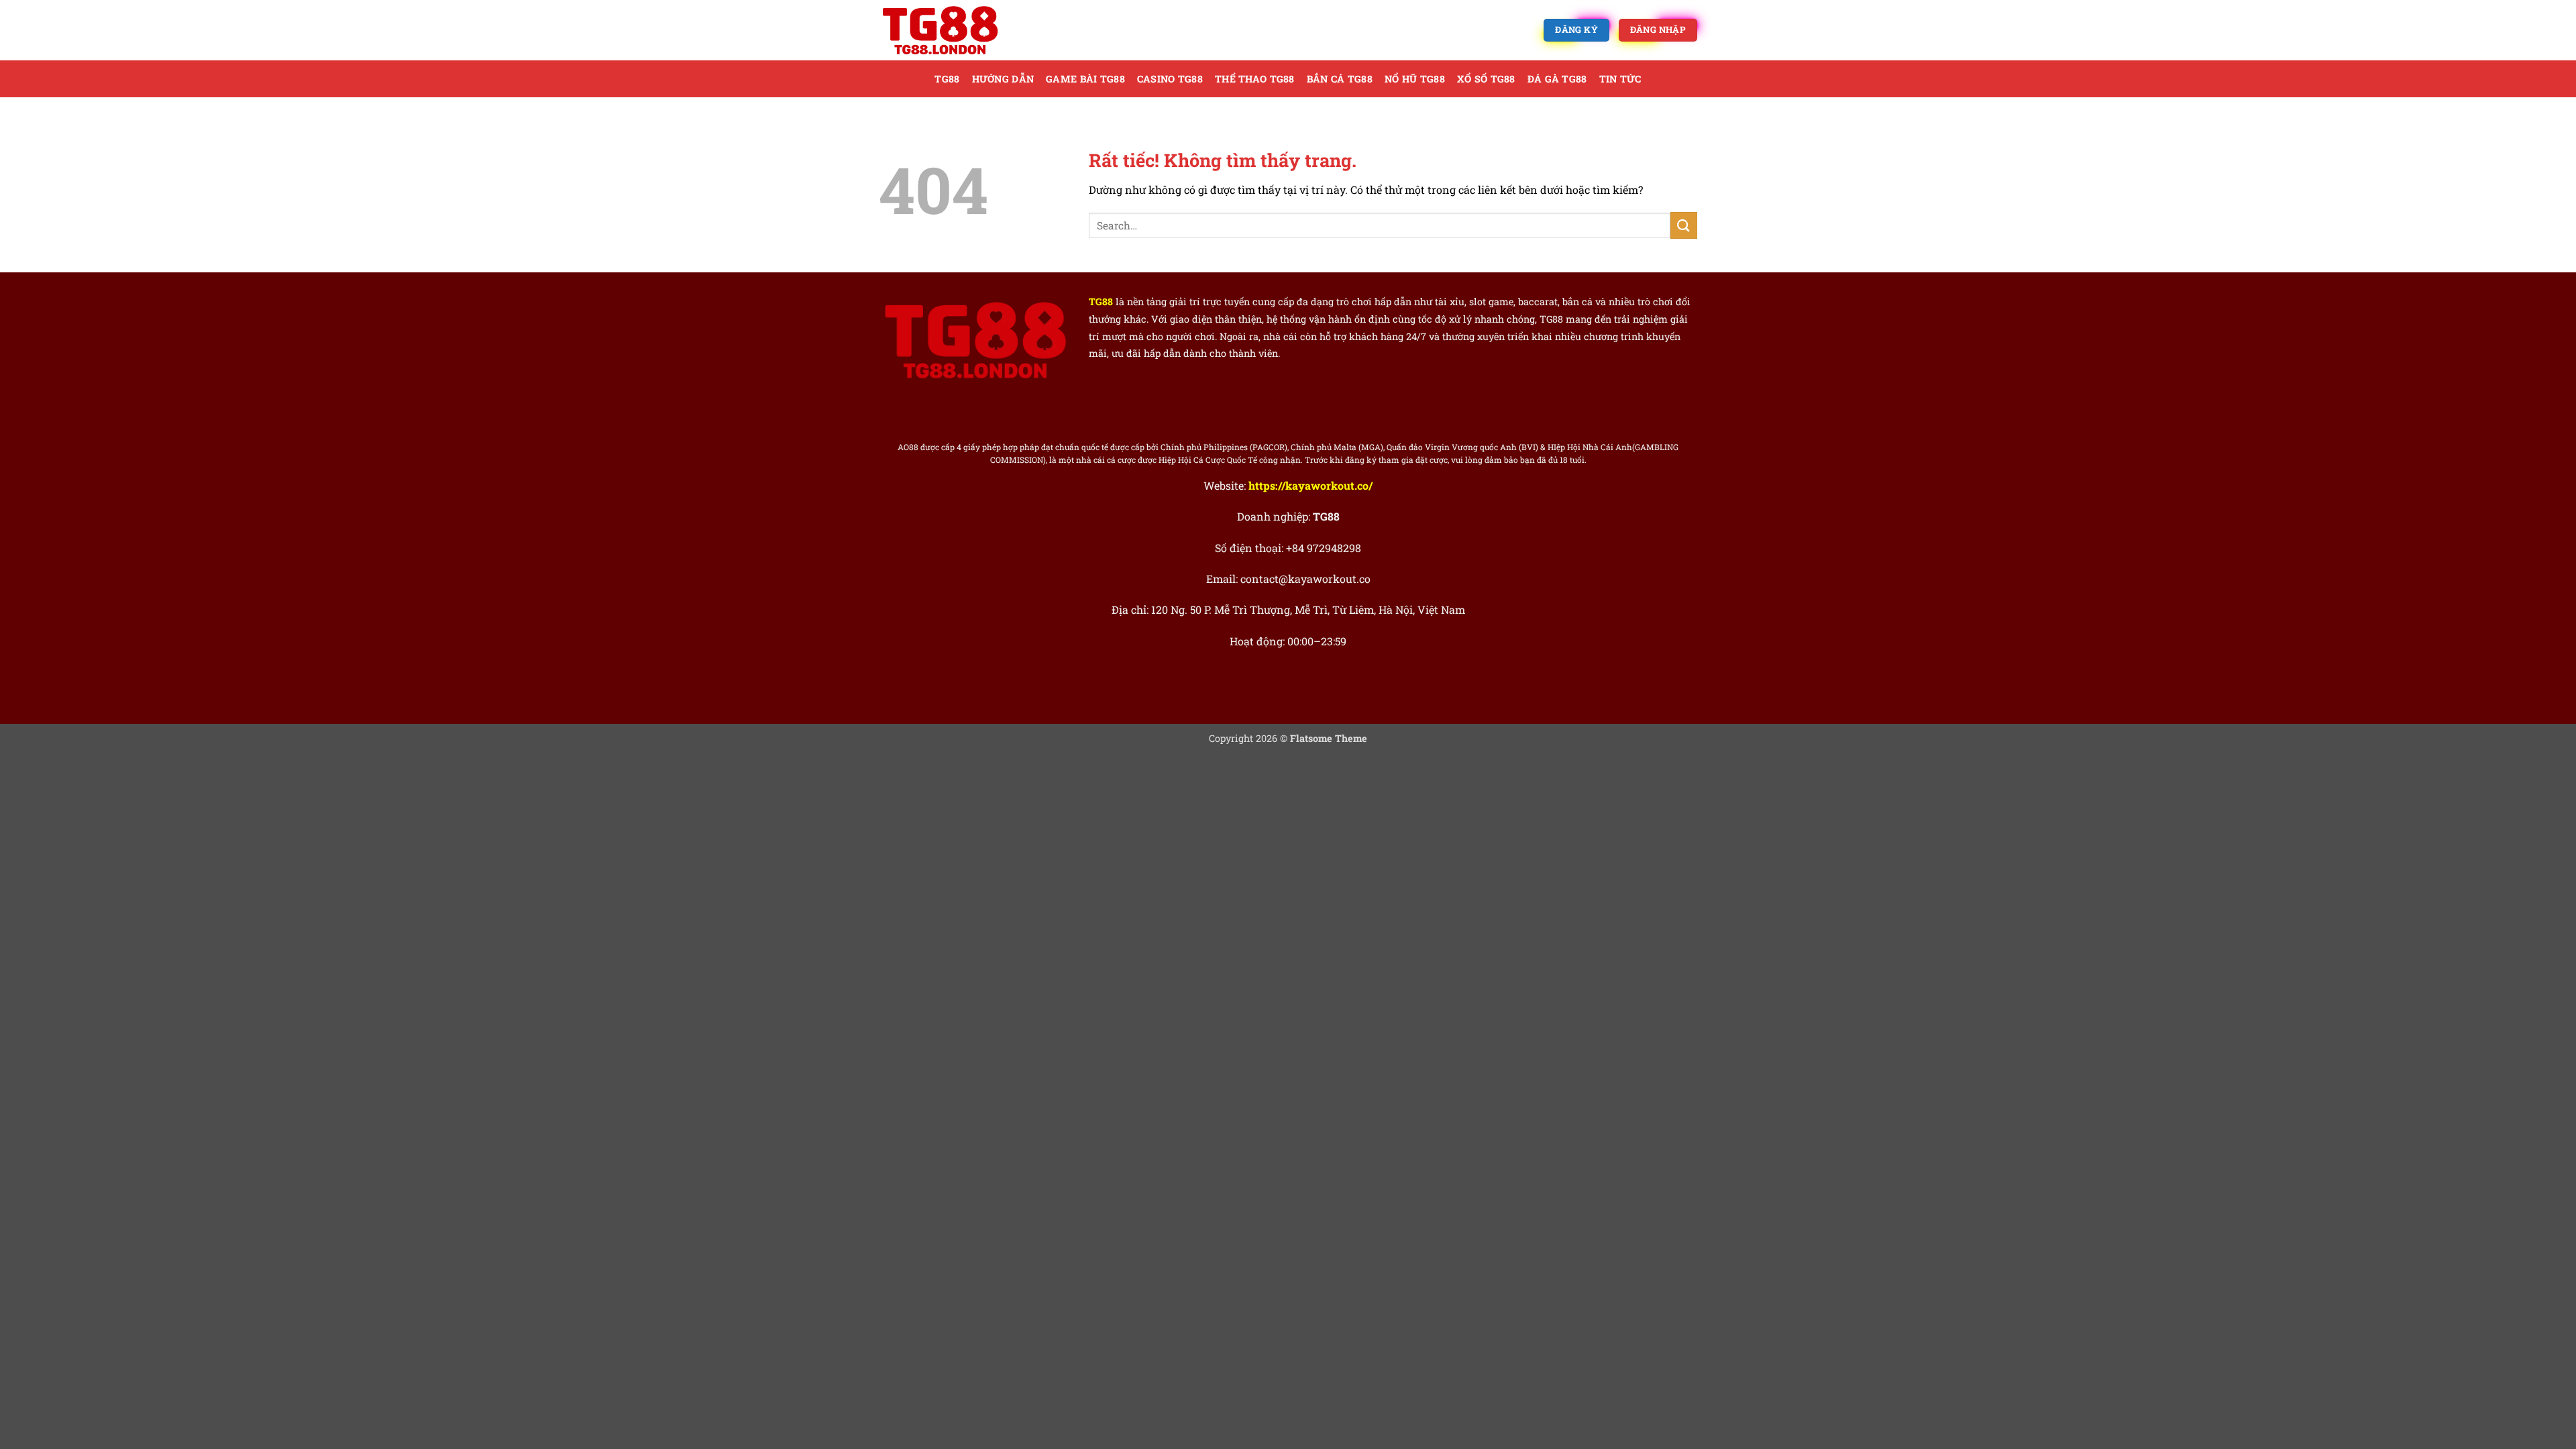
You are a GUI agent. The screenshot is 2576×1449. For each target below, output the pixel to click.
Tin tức (1620, 79)
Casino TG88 (1170, 79)
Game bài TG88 (1085, 79)
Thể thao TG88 (1255, 79)
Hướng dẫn (1003, 79)
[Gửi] (1684, 225)
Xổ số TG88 (1486, 79)
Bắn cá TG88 (1340, 79)
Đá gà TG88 (1557, 79)
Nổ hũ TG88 (1415, 79)
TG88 (947, 79)
